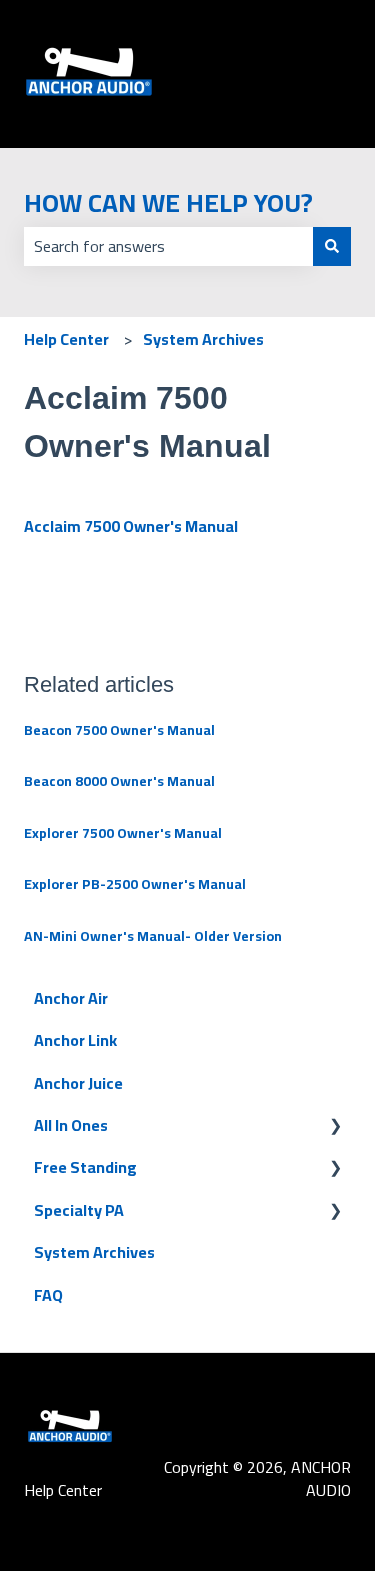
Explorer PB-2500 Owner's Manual (135, 884)
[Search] (332, 246)
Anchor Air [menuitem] (71, 998)
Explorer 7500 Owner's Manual (123, 833)
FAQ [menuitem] (48, 1295)
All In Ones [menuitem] (71, 1125)
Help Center (66, 339)
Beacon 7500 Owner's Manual (119, 730)
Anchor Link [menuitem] (75, 1040)
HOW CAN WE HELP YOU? (168, 202)
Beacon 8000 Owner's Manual (119, 781)
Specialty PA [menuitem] (79, 1210)
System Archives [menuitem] (94, 1252)
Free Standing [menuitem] (85, 1167)
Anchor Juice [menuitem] (78, 1083)
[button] (335, 1126)
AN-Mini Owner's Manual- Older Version (153, 936)
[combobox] (168, 246)
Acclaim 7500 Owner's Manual (132, 526)
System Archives (203, 339)
